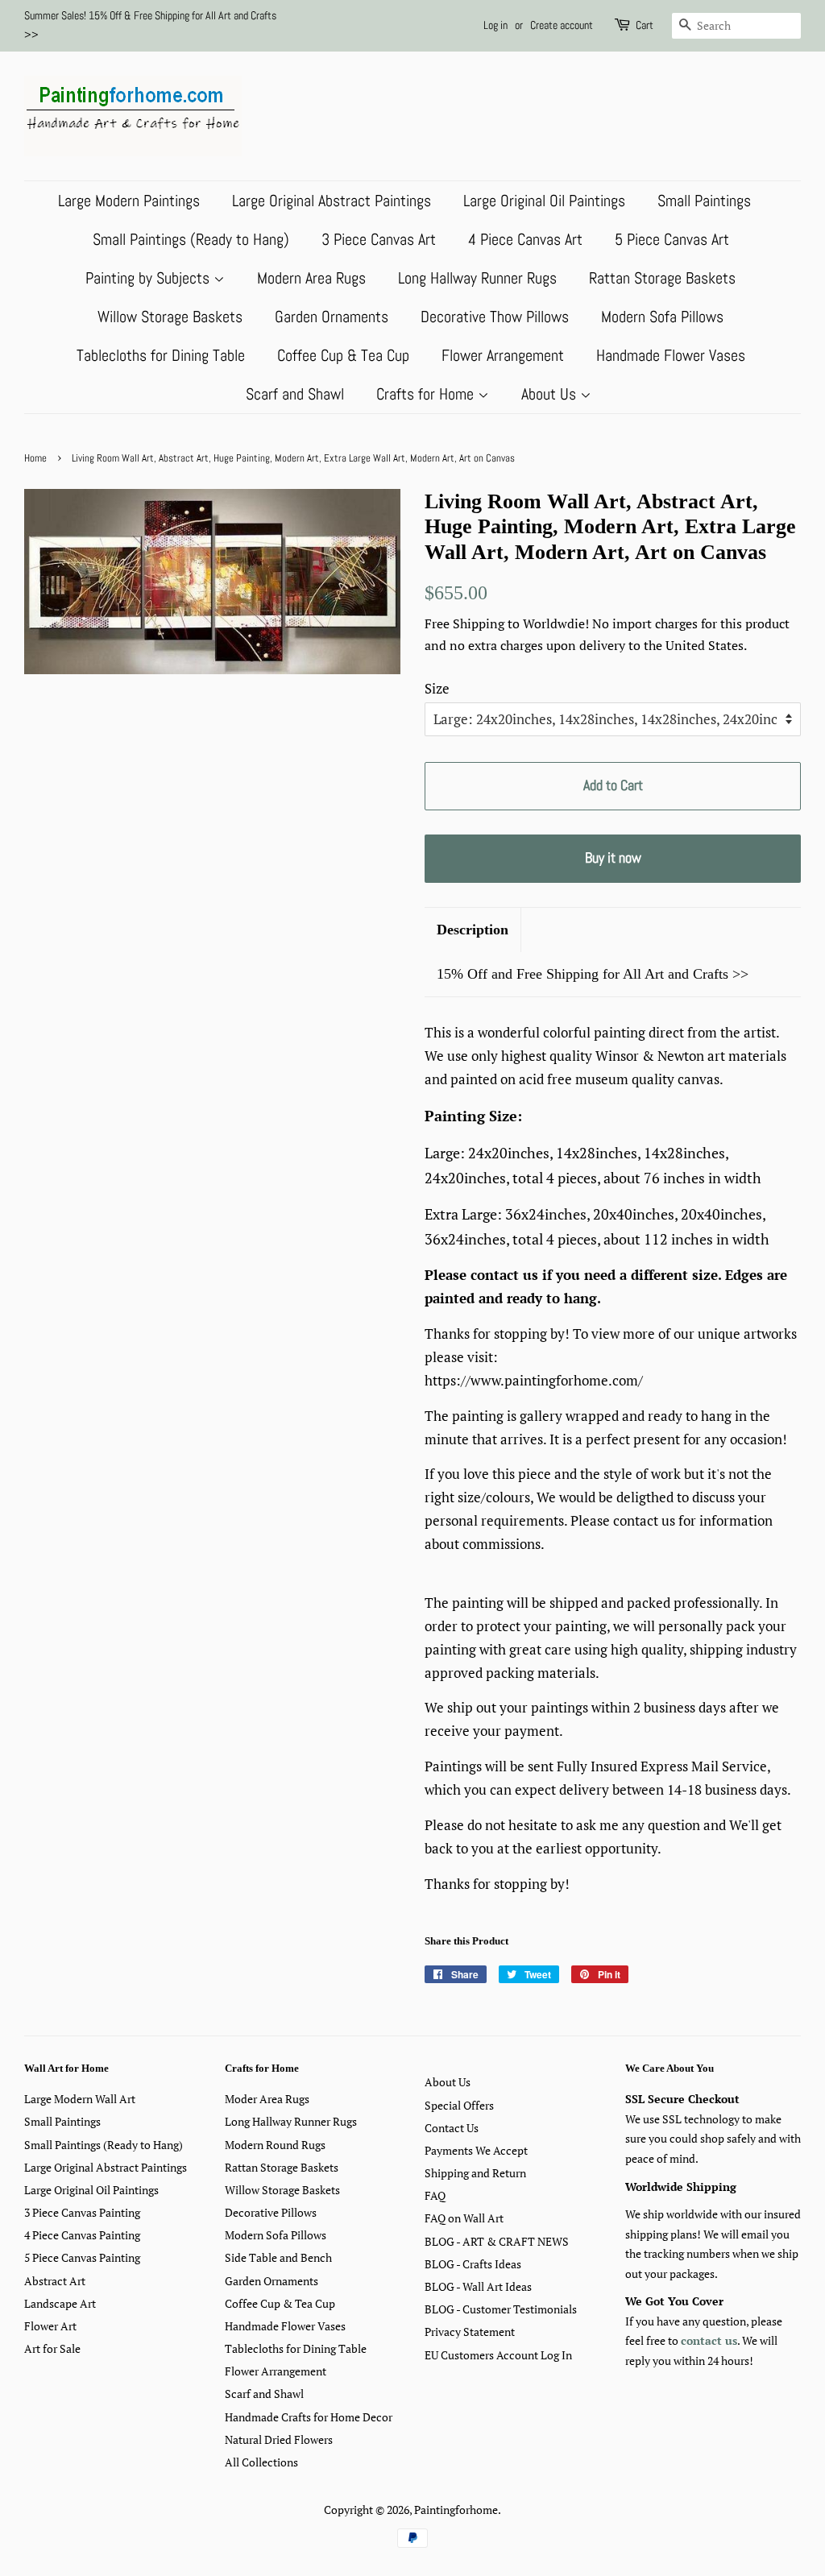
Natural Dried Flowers (279, 2439)
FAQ (435, 2195)
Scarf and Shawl (295, 394)
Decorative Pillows (271, 2212)
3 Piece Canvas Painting (82, 2212)
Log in (495, 25)
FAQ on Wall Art (464, 2218)
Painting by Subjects (149, 278)
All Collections (261, 2462)
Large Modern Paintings (129, 201)
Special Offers (459, 2105)
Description (473, 930)
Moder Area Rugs (267, 2099)
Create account (562, 25)
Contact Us (452, 2128)
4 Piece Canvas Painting (82, 2235)
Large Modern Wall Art (80, 2099)
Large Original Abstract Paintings (332, 201)
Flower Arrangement (503, 355)
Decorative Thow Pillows (495, 317)
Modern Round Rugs (275, 2145)
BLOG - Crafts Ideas (473, 2264)
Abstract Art (55, 2281)
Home (35, 458)
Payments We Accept (476, 2150)
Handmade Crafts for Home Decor (309, 2417)
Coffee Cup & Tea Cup (343, 355)
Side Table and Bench (278, 2257)
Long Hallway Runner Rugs (477, 278)
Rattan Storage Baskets (662, 278)
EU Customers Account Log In (498, 2355)
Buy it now (613, 857)
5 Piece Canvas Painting (82, 2257)
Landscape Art (60, 2303)
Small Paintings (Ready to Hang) (191, 239)
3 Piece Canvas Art (379, 239)
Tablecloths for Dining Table (161, 355)
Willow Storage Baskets (170, 317)
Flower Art (50, 2326)
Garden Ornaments (332, 317)
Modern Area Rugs (311, 278)
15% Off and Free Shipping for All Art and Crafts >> (593, 974)
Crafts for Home (427, 394)
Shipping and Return (475, 2173)
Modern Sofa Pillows (662, 317)
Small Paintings (704, 201)
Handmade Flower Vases (671, 355)
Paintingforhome (456, 2510)
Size (437, 688)
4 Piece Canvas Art (525, 239)
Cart (645, 25)
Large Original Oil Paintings (544, 201)
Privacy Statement (470, 2332)
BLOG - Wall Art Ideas (478, 2286)
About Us (551, 394)
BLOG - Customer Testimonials (501, 2309)
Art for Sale (52, 2348)
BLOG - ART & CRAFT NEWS (497, 2241)
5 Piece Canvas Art (672, 239)
